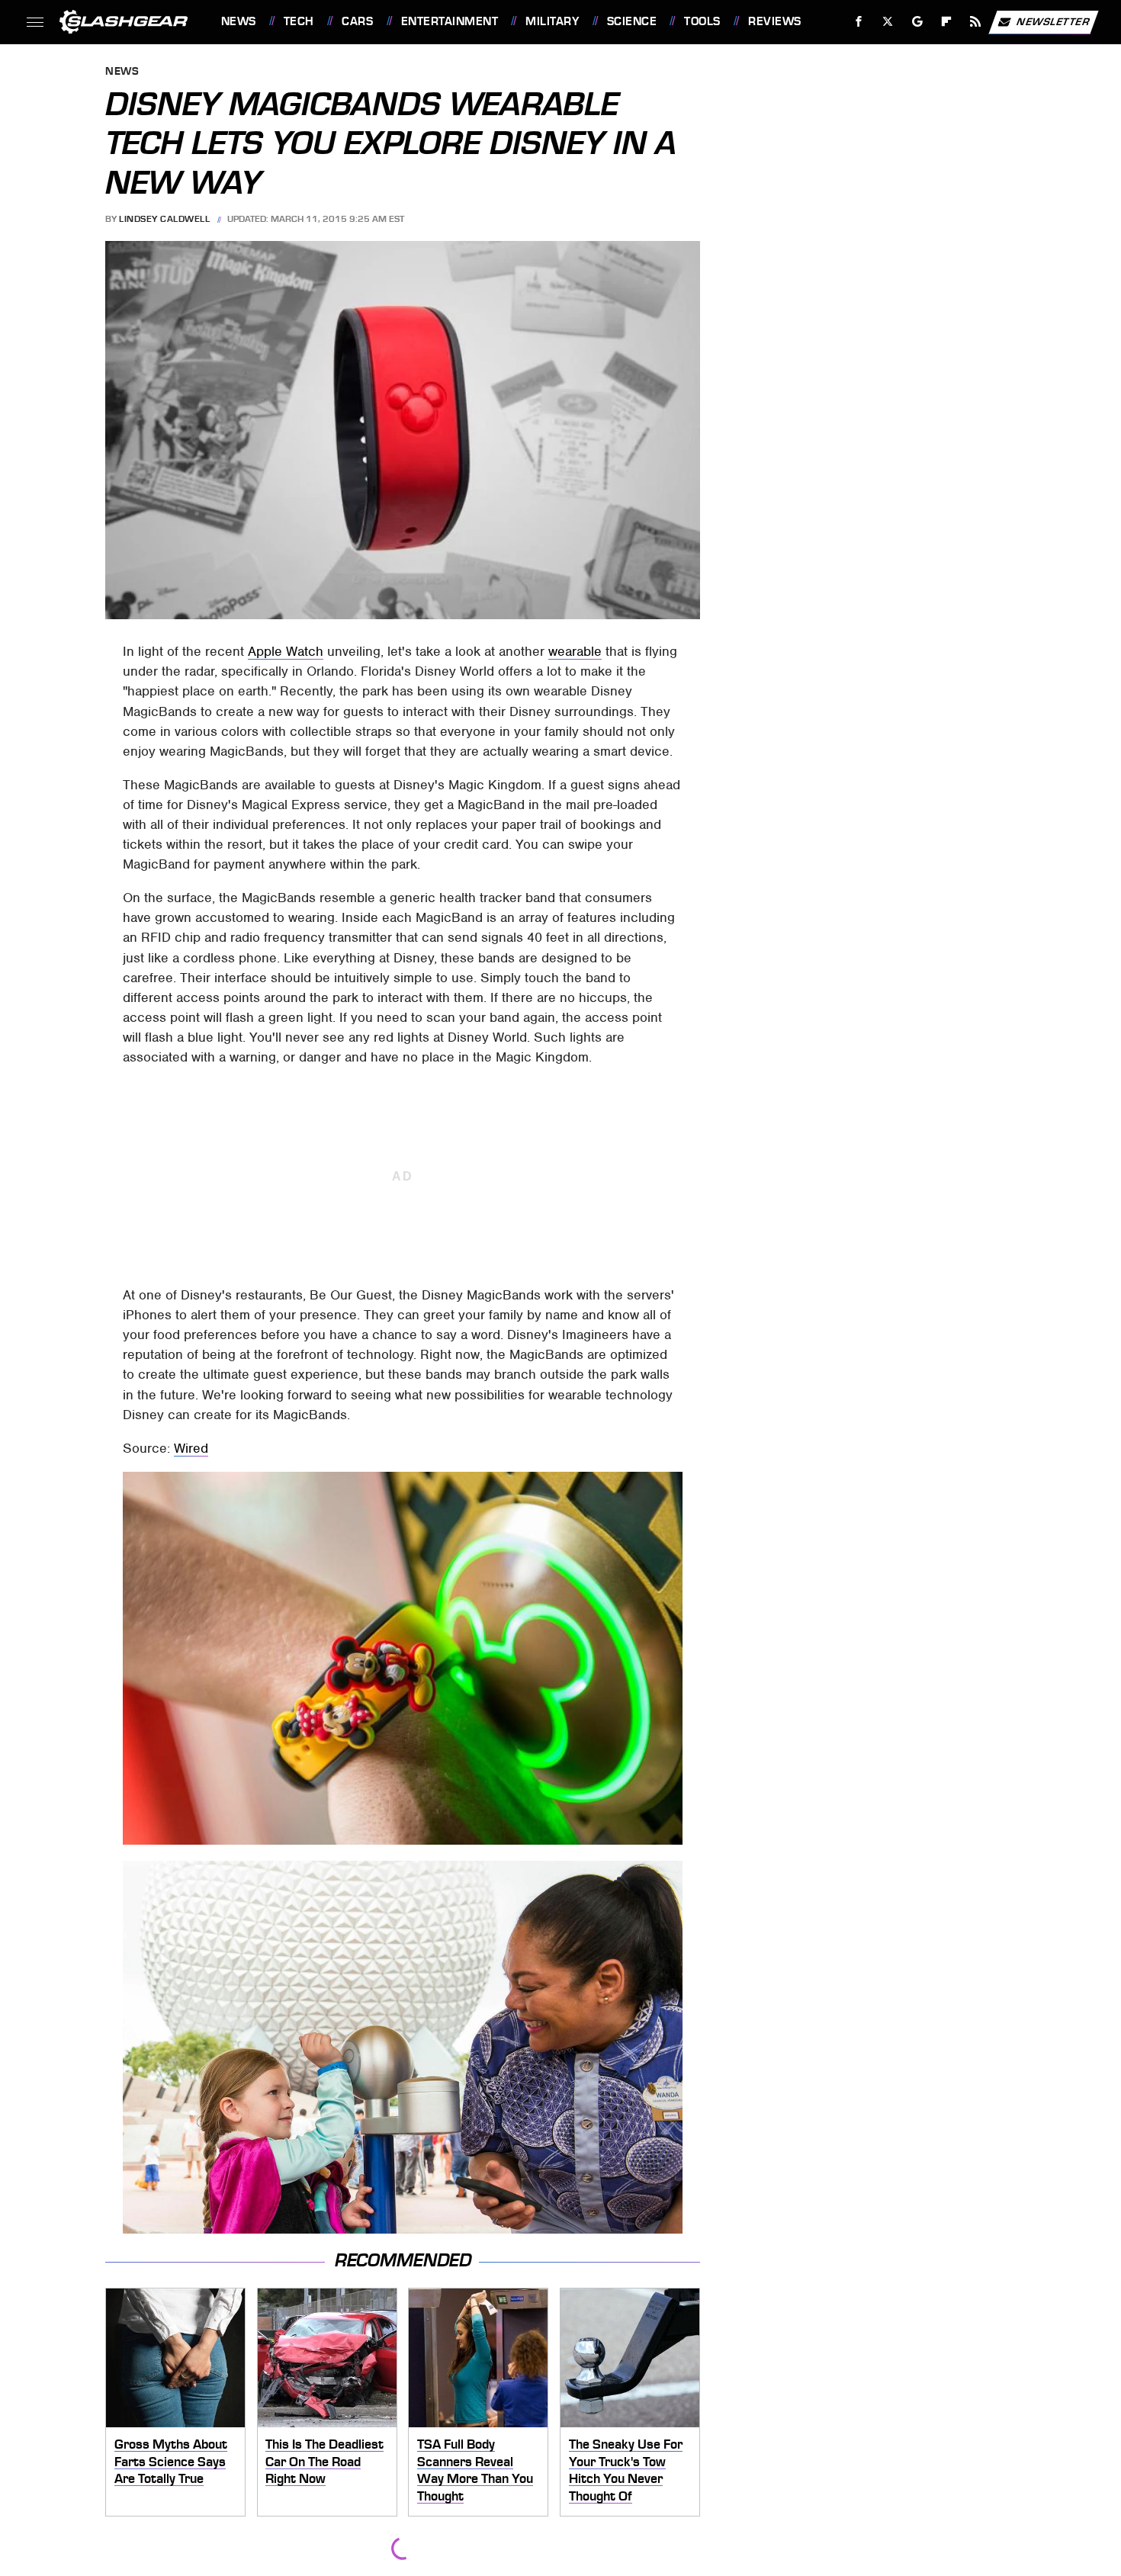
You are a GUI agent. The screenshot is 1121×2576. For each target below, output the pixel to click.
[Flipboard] (947, 22)
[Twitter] (887, 22)
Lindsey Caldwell (164, 219)
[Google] (917, 22)
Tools (702, 21)
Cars (357, 21)
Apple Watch (286, 651)
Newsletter (1053, 21)
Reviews (774, 21)
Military (552, 21)
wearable (575, 651)
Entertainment (450, 21)
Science (632, 21)
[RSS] (975, 22)
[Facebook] (859, 22)
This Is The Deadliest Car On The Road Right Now (324, 2461)
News (238, 21)
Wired (191, 1448)
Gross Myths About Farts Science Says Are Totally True (171, 2461)
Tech (299, 21)
